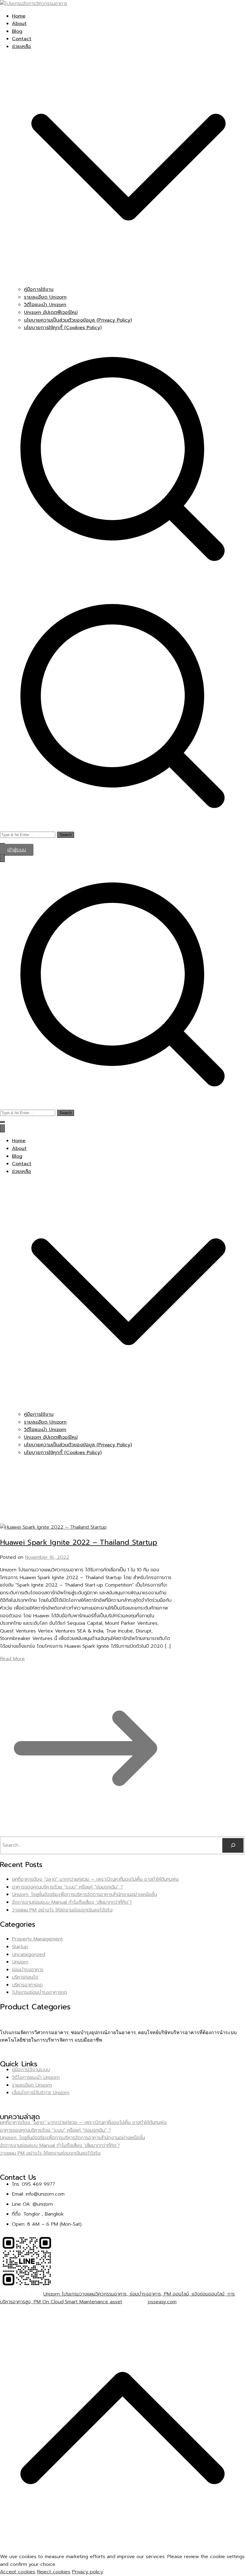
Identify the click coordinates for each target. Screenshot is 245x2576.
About (19, 24)
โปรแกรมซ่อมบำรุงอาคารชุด (39, 1992)
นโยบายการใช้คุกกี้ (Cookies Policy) (63, 328)
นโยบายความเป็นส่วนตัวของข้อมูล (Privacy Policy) (78, 320)
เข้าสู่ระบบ (17, 850)
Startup (20, 1947)
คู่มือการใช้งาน (39, 289)
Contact (22, 39)
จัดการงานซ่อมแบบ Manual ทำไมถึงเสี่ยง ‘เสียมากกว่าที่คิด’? (72, 1902)
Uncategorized (29, 1954)
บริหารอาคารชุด (27, 1985)
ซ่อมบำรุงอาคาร (28, 1970)
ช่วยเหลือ (22, 1171)
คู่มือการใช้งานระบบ (31, 2070)
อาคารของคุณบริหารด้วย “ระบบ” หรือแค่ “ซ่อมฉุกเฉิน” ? (67, 1887)
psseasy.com (162, 2302)
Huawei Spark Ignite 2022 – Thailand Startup (79, 1542)
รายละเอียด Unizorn (45, 297)
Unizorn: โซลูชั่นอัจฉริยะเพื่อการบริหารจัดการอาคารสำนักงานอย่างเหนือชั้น (84, 1894)
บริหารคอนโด (25, 1977)
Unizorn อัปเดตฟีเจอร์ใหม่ (51, 312)
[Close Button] (2, 1128)
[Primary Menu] (2, 858)
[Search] (233, 1845)
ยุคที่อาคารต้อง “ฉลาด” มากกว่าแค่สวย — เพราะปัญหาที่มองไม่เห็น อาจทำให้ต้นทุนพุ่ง (95, 1879)
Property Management (37, 1939)
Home (19, 16)
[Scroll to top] (122, 2549)
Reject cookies (54, 2572)
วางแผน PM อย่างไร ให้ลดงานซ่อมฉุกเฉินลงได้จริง (62, 1910)
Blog (17, 31)
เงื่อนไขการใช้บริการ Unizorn (41, 2093)
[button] (128, 282)
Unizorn (20, 1962)
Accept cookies (18, 2572)
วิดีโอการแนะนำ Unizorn (36, 2077)
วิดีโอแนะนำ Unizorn (45, 305)
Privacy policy (88, 2572)
